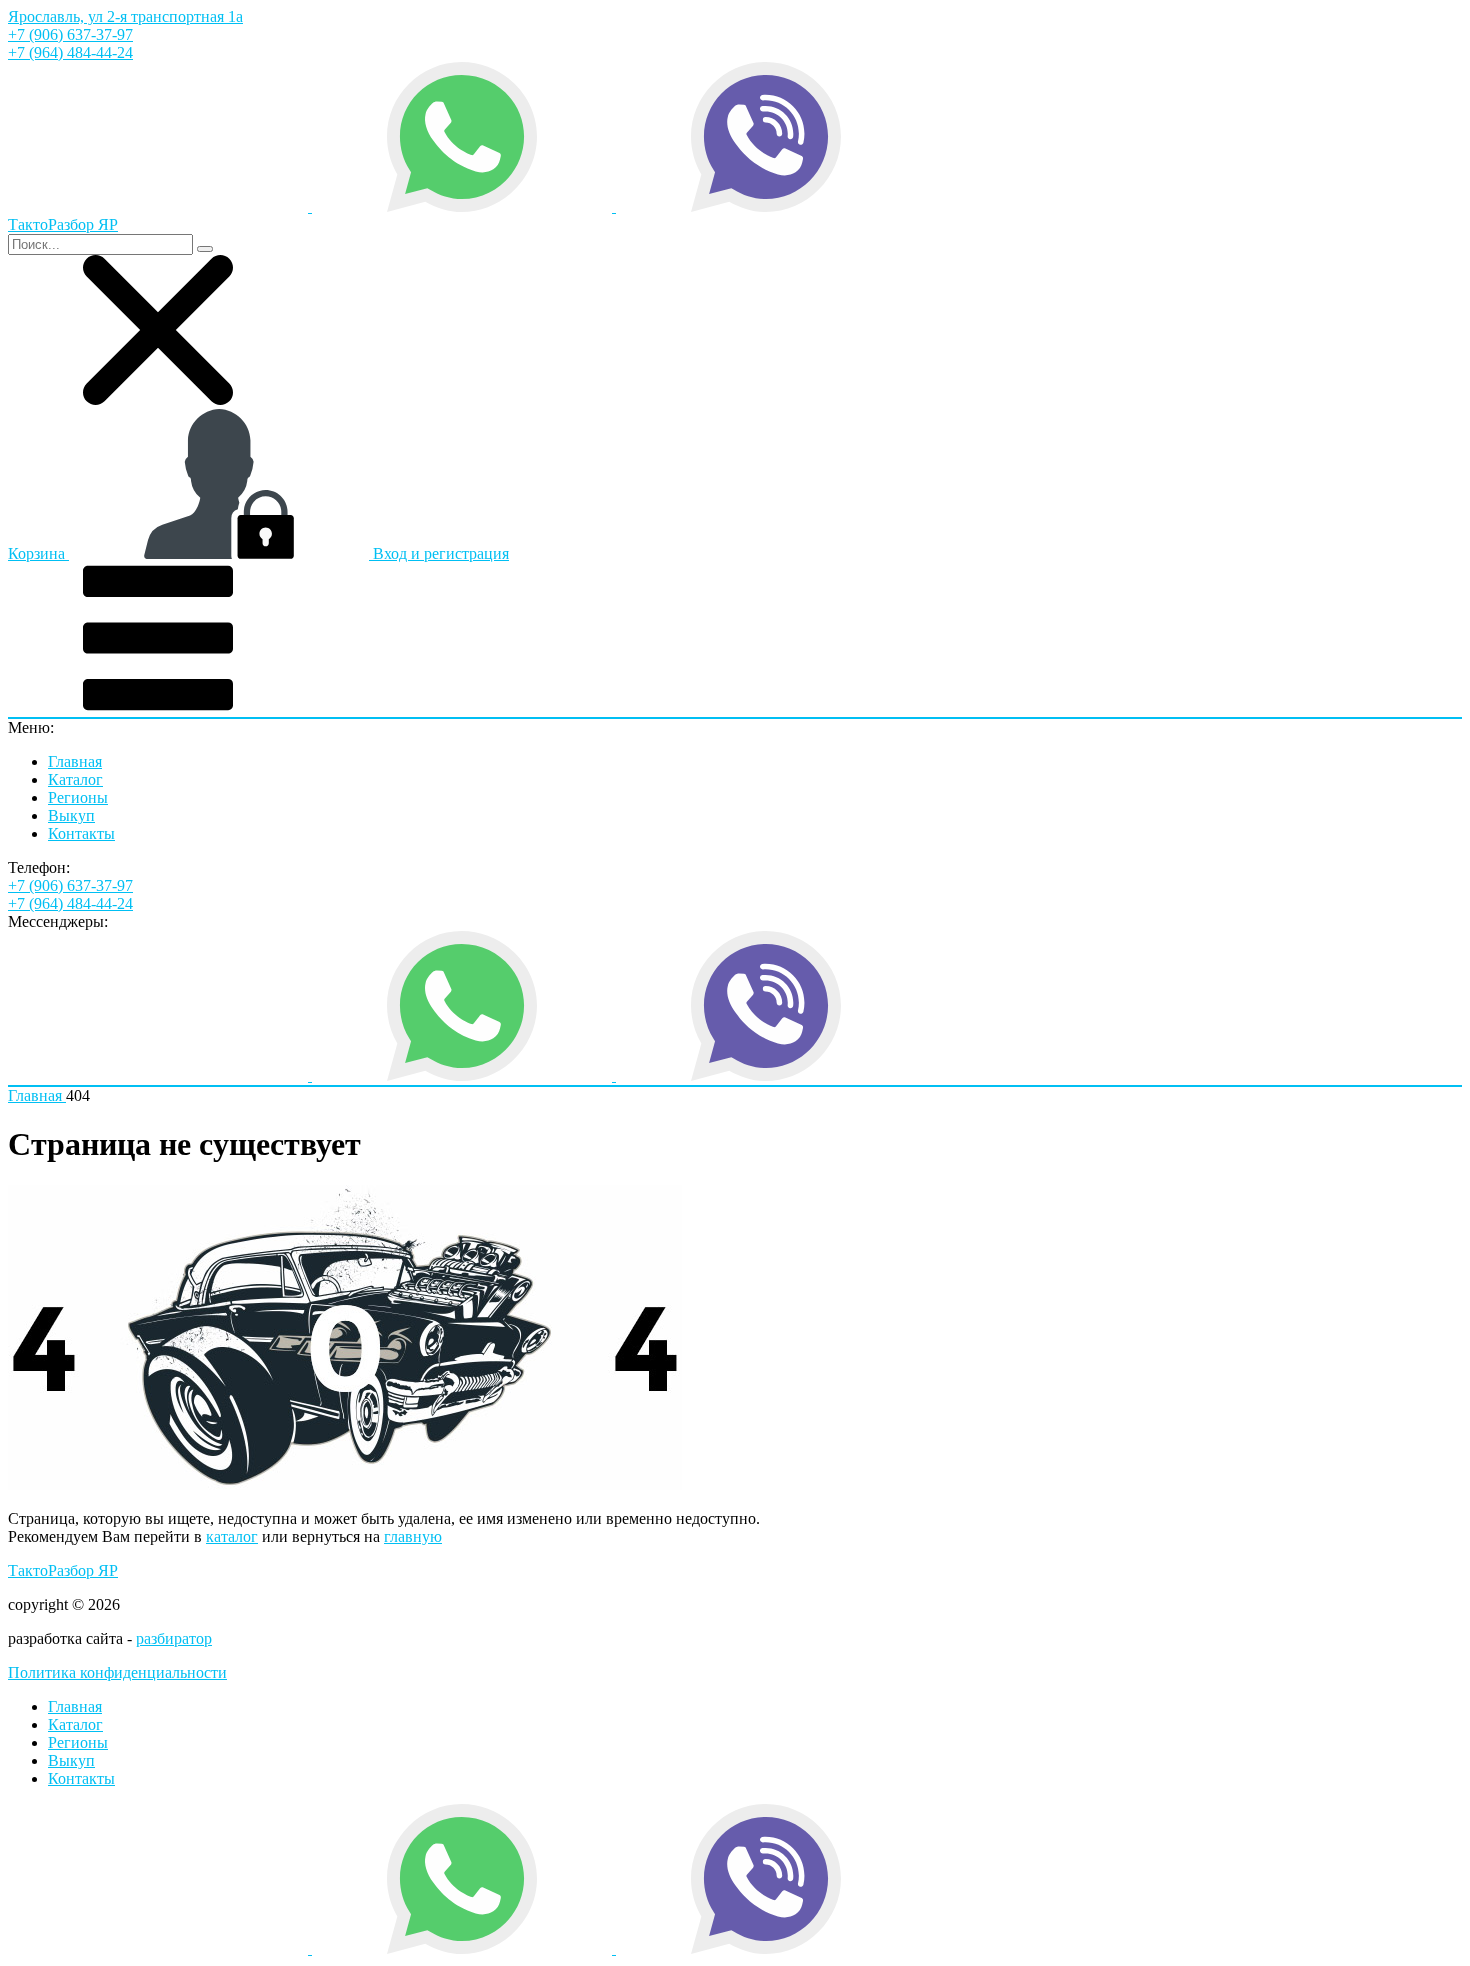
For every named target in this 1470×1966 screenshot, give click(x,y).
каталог (232, 1536)
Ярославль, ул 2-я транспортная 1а (125, 16)
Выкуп (71, 815)
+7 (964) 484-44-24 (70, 52)
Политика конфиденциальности (117, 1672)
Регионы (78, 797)
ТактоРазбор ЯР (63, 1570)
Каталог (75, 779)
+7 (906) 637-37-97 (70, 34)
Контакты (81, 833)
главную (413, 1536)
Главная (75, 761)
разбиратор (174, 1638)
